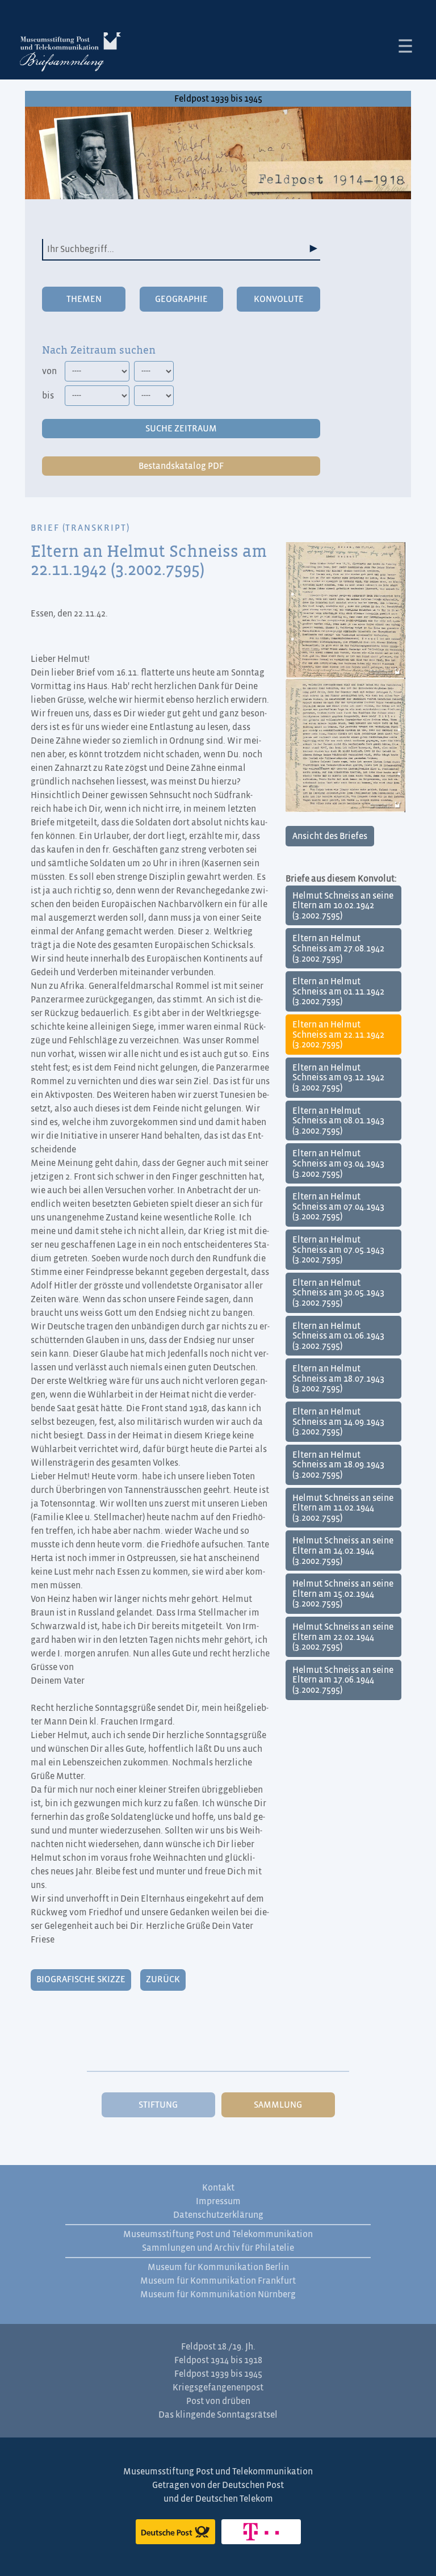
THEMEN (84, 299)
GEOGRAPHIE (181, 299)
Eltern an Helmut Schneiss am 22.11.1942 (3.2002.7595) (338, 1035)
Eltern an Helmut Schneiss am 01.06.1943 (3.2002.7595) (338, 1336)
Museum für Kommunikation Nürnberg (218, 2294)
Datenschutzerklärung (218, 2215)
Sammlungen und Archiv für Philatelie (218, 2248)
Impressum (218, 2201)
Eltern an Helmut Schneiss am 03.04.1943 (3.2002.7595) (338, 1163)
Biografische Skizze (81, 1979)
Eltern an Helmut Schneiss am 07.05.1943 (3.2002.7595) (338, 1250)
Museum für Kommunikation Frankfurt (218, 2281)
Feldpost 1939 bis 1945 (218, 99)
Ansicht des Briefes (330, 836)
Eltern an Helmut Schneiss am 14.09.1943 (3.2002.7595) (338, 1422)
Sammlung (278, 2105)
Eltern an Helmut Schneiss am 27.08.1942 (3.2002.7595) (338, 948)
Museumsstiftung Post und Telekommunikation (218, 2234)
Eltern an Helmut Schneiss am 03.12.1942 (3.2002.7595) (338, 1078)
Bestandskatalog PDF (181, 466)
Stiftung (158, 2105)
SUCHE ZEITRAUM (181, 429)
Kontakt (218, 2188)
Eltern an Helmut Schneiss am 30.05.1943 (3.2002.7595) (338, 1293)
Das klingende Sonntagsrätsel (218, 2415)
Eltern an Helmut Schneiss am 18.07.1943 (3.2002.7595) (338, 1379)
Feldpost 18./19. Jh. (218, 2347)
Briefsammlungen (70, 54)
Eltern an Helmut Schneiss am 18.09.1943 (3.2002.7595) (338, 1465)
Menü (405, 46)
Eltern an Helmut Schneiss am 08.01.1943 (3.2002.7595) (338, 1121)
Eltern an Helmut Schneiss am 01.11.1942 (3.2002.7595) (338, 991)
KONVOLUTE (279, 299)
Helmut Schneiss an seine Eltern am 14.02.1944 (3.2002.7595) (343, 1551)
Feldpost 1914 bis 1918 (218, 2360)
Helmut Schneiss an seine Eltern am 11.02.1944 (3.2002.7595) (343, 1508)
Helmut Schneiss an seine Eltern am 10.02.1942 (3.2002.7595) (343, 906)
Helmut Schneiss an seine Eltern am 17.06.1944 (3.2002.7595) (343, 1680)
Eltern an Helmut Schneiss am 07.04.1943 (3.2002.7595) (338, 1207)
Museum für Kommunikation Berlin (218, 2267)
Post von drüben (218, 2401)
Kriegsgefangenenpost (218, 2388)
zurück (163, 1979)
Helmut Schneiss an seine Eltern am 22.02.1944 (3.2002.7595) (343, 1637)
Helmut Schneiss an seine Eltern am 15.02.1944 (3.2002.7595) (343, 1594)
